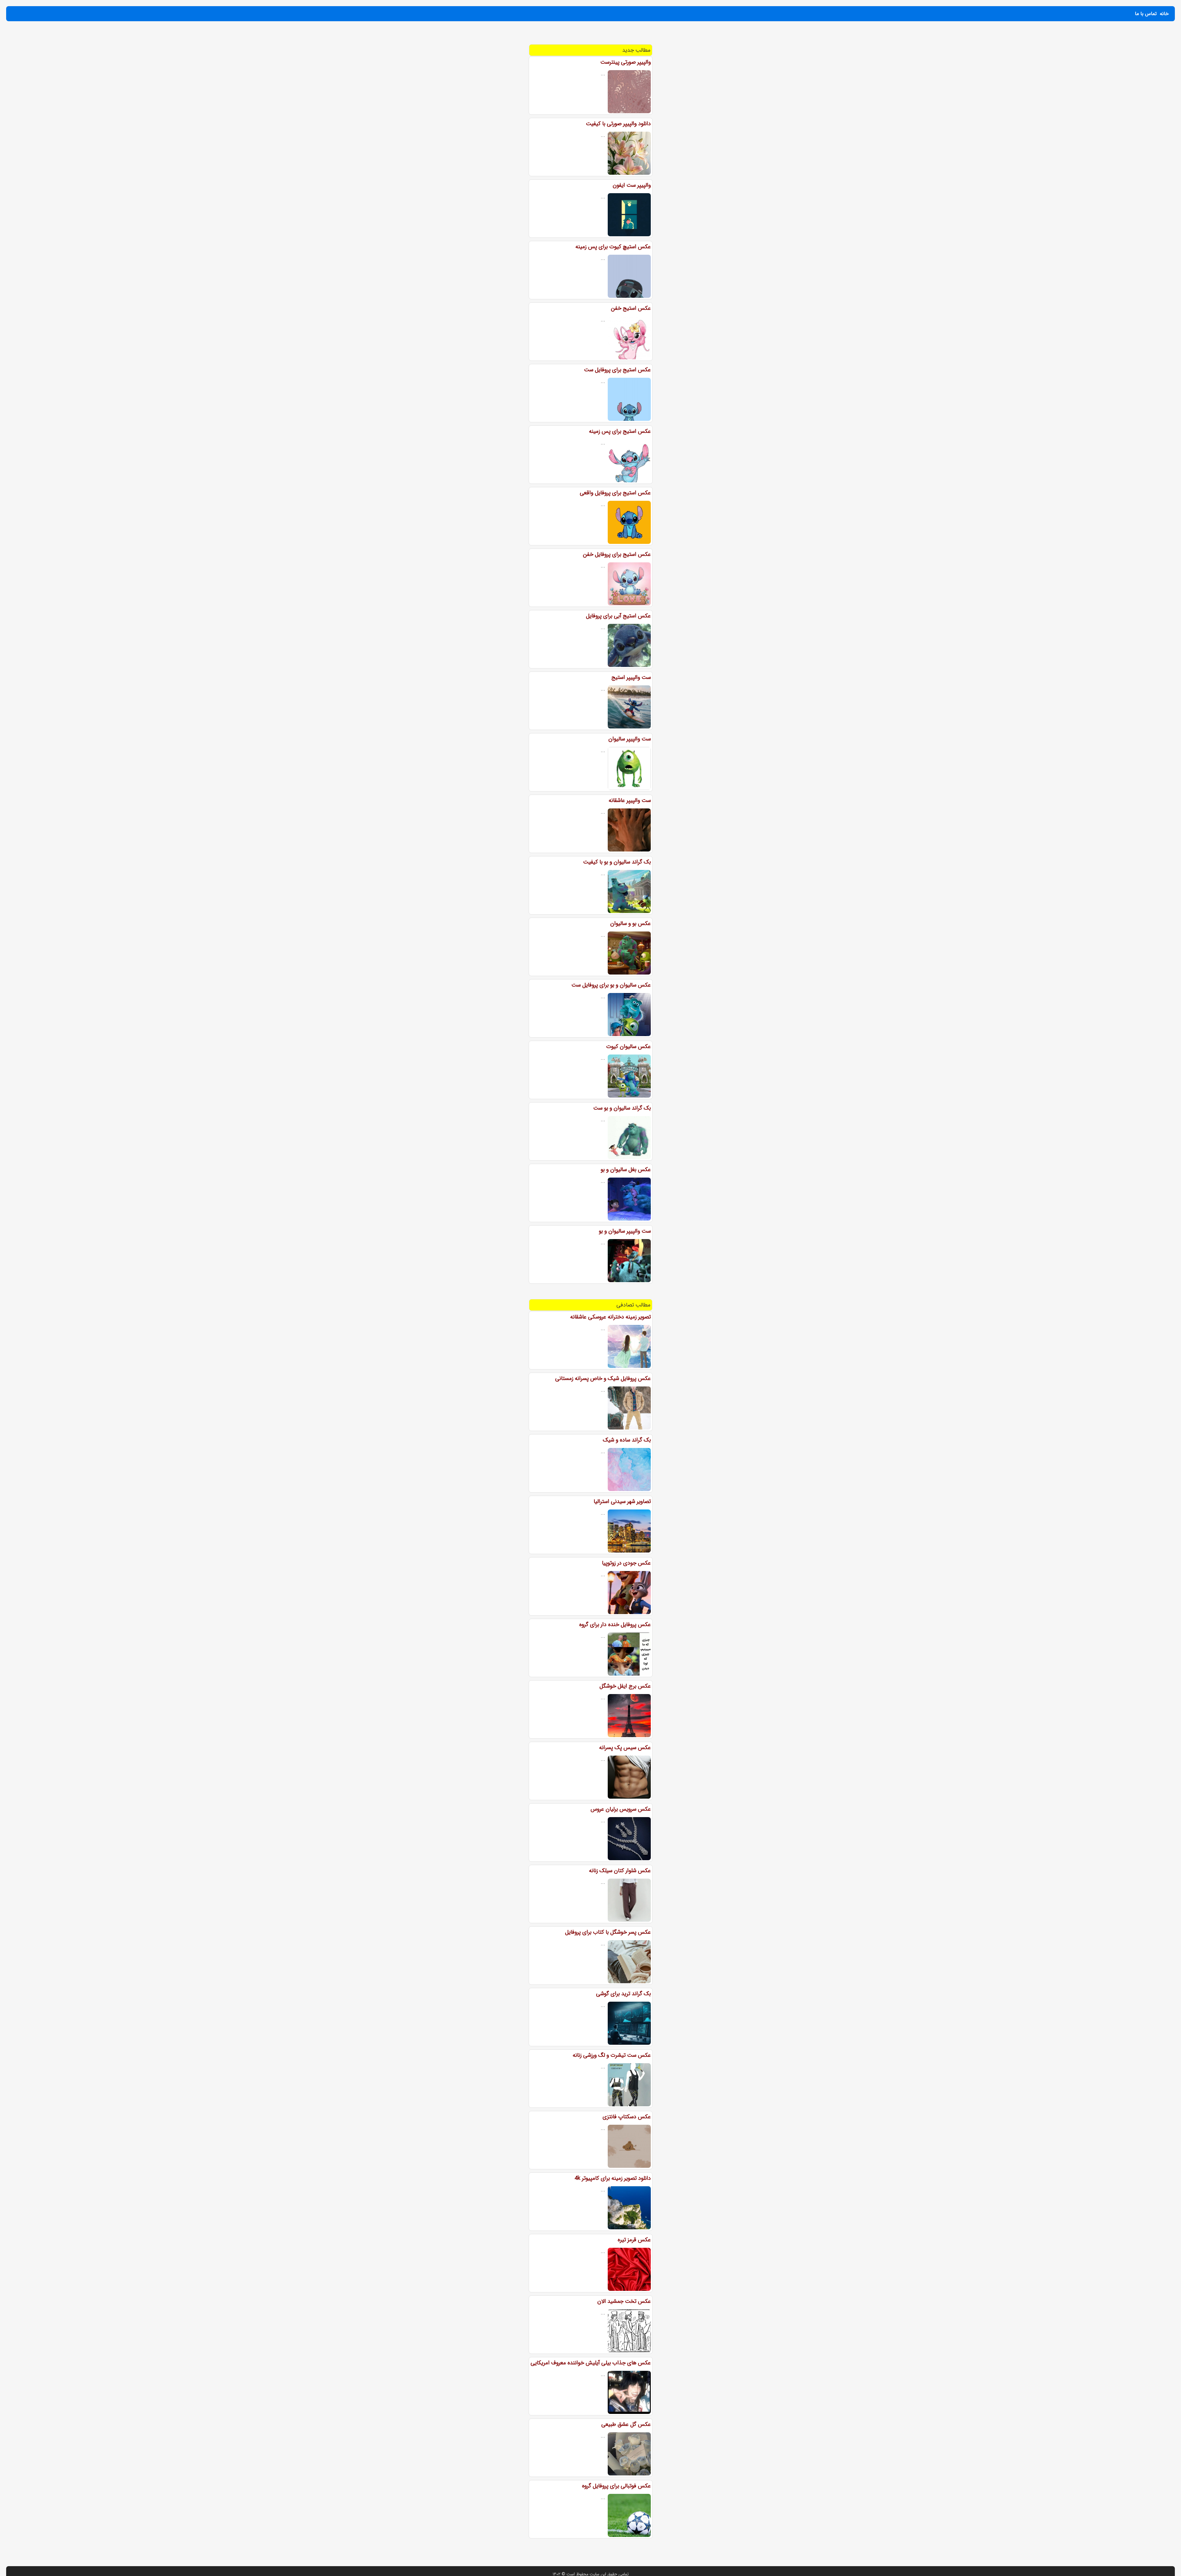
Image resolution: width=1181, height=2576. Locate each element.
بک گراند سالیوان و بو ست (622, 1108)
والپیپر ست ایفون (632, 185)
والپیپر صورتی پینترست (626, 62)
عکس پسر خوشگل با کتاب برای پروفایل (608, 1932)
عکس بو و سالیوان (630, 923)
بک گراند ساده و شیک (627, 1440)
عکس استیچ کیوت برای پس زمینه (613, 247)
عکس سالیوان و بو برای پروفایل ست (611, 985)
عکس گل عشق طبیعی (626, 2424)
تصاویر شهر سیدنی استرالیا (622, 1501)
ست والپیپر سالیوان (630, 739)
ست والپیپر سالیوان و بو (625, 1231)
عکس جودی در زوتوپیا (626, 1563)
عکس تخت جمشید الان (624, 2301)
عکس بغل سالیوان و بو (626, 1170)
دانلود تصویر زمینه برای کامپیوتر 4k (613, 2178)
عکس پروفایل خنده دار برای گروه (615, 1625)
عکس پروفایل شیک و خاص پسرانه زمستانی (603, 1378)
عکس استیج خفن (631, 308)
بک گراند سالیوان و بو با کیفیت (617, 862)
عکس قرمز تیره (634, 2240)
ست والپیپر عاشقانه (630, 800)
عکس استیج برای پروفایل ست (617, 370)
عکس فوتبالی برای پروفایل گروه (616, 2486)
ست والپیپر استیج (631, 677)
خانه (1164, 14)
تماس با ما (1146, 14)
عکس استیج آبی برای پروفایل (618, 616)
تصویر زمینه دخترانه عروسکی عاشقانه (610, 1317)
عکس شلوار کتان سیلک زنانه (620, 1871)
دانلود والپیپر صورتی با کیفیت (618, 124)
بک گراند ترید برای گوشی (623, 1994)
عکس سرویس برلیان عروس (621, 1809)
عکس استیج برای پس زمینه (620, 431)
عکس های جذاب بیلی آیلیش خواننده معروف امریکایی (591, 2363)
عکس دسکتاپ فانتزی (627, 2117)
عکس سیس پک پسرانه (625, 1748)
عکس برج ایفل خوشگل (625, 1686)
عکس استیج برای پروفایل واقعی (615, 493)
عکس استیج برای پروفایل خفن (617, 554)
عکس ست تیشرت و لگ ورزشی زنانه (612, 2055)
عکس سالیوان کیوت (628, 1047)
